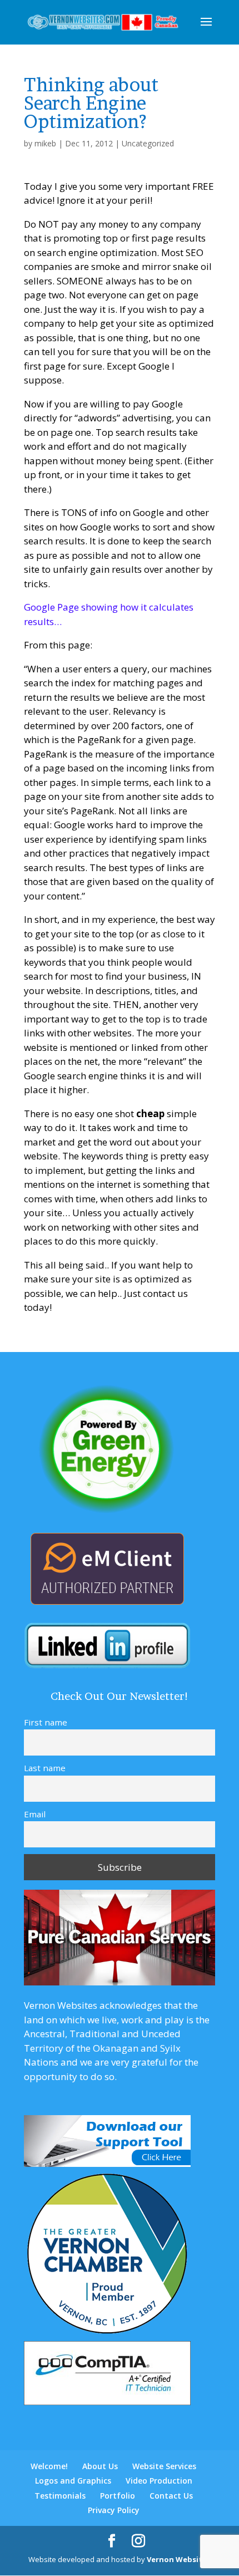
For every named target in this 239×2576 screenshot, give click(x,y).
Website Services (164, 2466)
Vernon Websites (179, 2559)
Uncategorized (148, 143)
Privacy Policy (114, 2510)
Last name (45, 1768)
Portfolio (118, 2496)
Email (35, 1814)
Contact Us (171, 2496)
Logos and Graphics (73, 2481)
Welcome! (49, 2466)
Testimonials (60, 2496)
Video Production (159, 2481)
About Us (100, 2466)
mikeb (45, 143)
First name (46, 1722)
